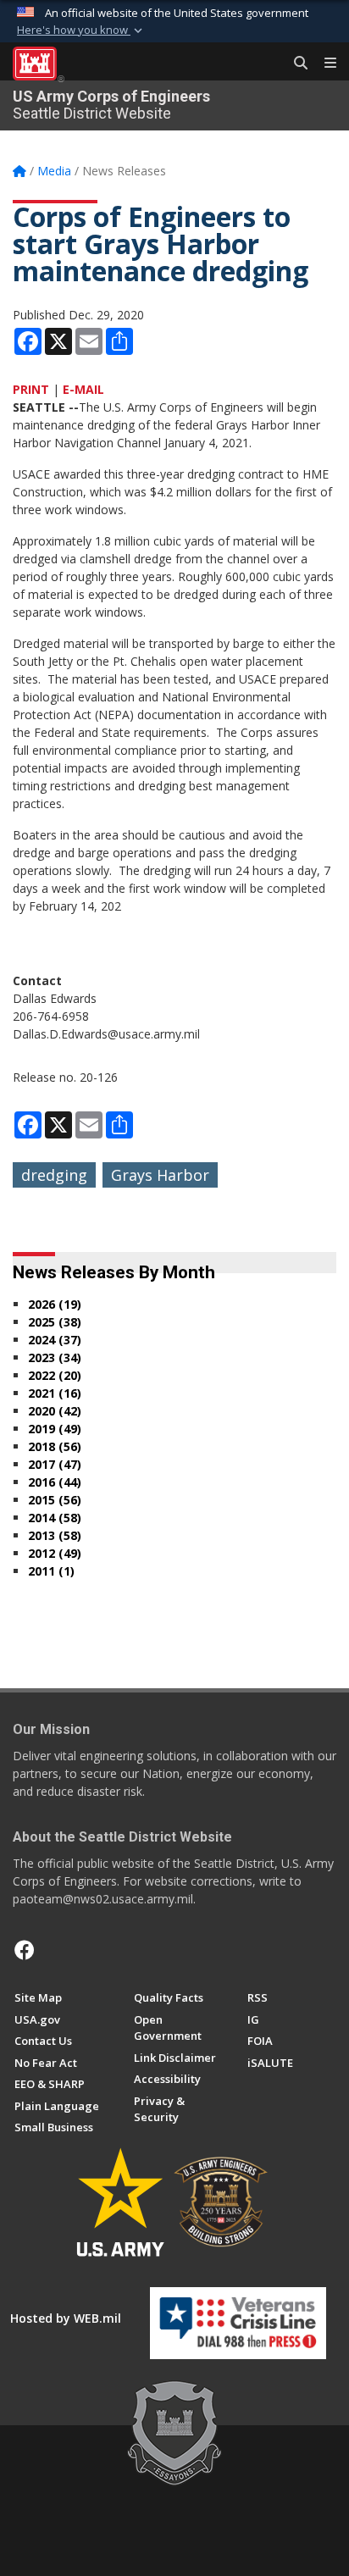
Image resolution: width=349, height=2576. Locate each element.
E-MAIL (83, 389)
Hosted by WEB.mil (66, 2318)
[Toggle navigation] (324, 64)
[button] (81, 30)
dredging (54, 1175)
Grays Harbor (160, 1175)
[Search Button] (295, 64)
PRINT (31, 389)
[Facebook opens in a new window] (25, 1950)
